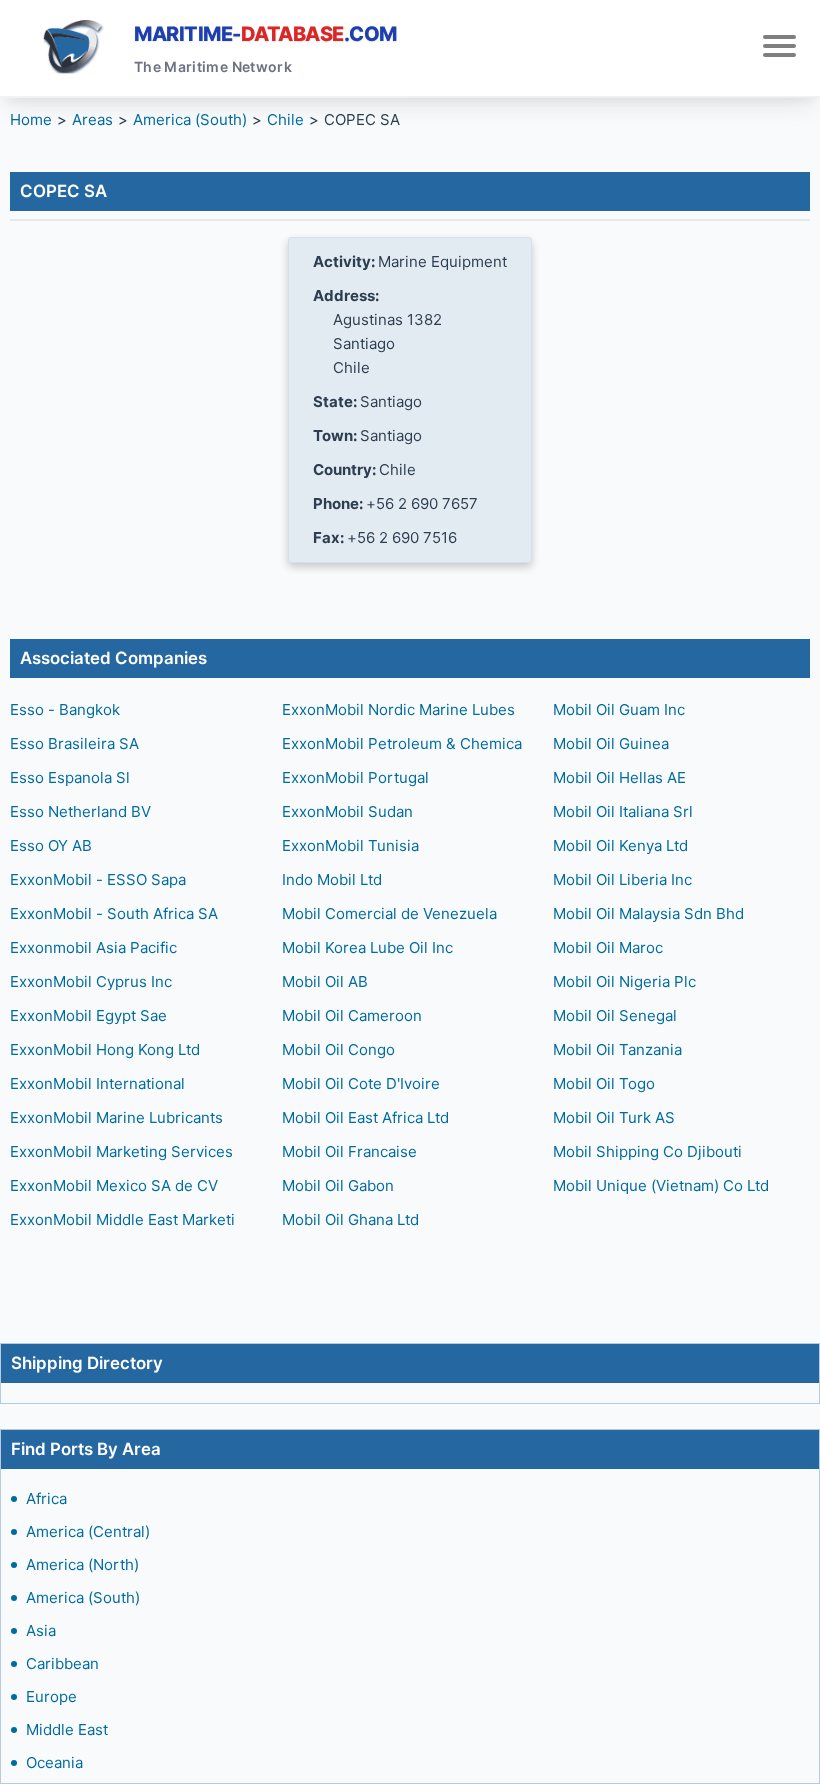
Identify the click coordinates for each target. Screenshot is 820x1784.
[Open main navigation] (779, 48)
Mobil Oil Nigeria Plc (624, 981)
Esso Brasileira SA (74, 743)
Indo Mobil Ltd (332, 879)
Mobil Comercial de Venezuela (389, 913)
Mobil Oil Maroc (608, 947)
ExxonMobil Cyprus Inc (91, 981)
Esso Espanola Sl (70, 777)
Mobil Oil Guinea (611, 743)
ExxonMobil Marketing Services (121, 1151)
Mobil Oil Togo (604, 1083)
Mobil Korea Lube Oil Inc (367, 947)
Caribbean (62, 1663)
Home (31, 119)
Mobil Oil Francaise (349, 1151)
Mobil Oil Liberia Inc (622, 879)
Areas (92, 119)
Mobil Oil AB (325, 981)
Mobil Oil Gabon (338, 1185)
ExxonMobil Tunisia (350, 845)
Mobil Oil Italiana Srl (623, 811)
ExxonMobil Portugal (355, 777)
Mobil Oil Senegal (615, 1015)
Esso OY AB (51, 845)
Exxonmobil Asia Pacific (93, 947)
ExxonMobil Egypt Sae (88, 1015)
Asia (41, 1630)
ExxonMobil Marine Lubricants (116, 1117)
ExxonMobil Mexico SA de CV (114, 1185)
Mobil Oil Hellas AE (619, 777)
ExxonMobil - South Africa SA (114, 913)
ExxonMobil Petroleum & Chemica (402, 743)
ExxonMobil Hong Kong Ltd (105, 1049)
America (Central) (88, 1531)
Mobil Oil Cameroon (352, 1015)
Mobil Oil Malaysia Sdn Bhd (648, 913)
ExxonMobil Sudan (347, 811)
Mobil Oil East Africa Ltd (365, 1117)
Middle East (67, 1729)
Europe (51, 1696)
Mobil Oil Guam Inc (619, 709)
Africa (46, 1498)
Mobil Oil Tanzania (617, 1049)
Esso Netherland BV (80, 811)
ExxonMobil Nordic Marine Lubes (398, 709)
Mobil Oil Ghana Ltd (350, 1219)
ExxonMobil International (97, 1083)
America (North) (82, 1564)
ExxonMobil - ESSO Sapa (98, 879)
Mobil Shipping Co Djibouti (647, 1151)
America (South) (83, 1597)
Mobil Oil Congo (338, 1049)
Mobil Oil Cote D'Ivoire (361, 1083)
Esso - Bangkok (65, 709)
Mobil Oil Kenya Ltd (620, 845)
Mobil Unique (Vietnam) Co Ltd (661, 1185)
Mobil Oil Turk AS (614, 1117)
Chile (285, 119)
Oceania (54, 1762)
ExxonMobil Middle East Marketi (122, 1219)
